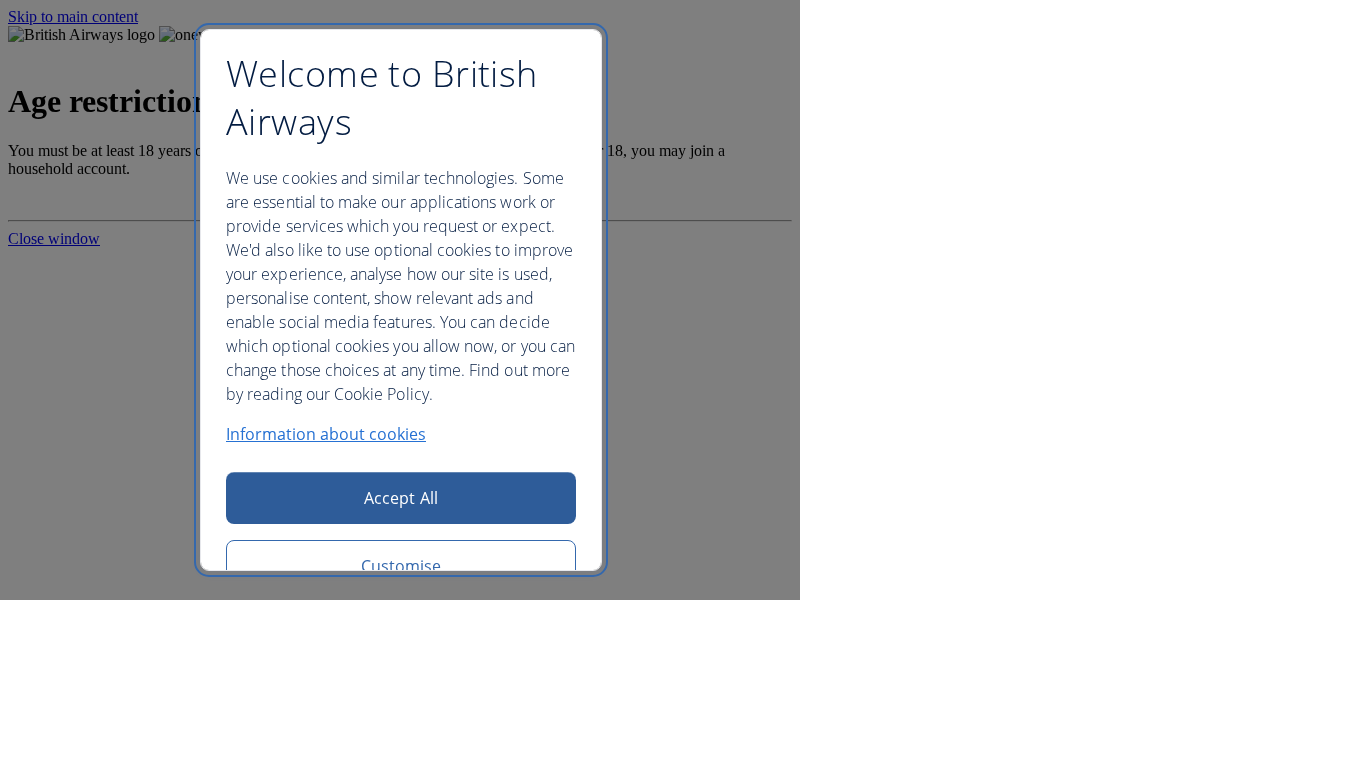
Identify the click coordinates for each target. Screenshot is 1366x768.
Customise (401, 566)
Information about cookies (326, 434)
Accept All (401, 498)
